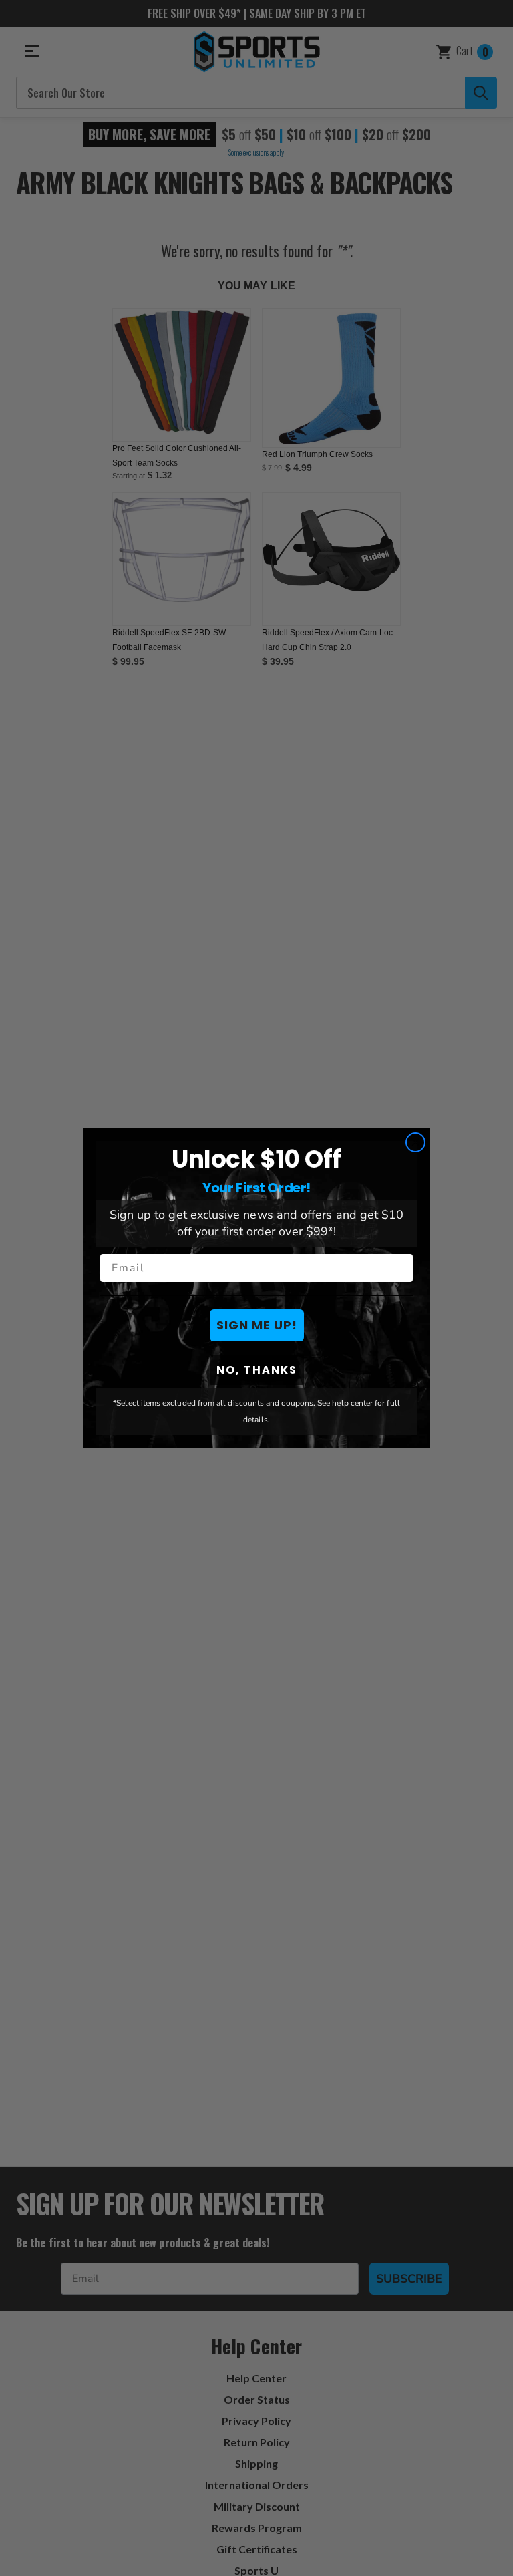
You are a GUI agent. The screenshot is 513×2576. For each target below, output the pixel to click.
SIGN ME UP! (257, 1325)
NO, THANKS (257, 1370)
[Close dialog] (415, 1142)
